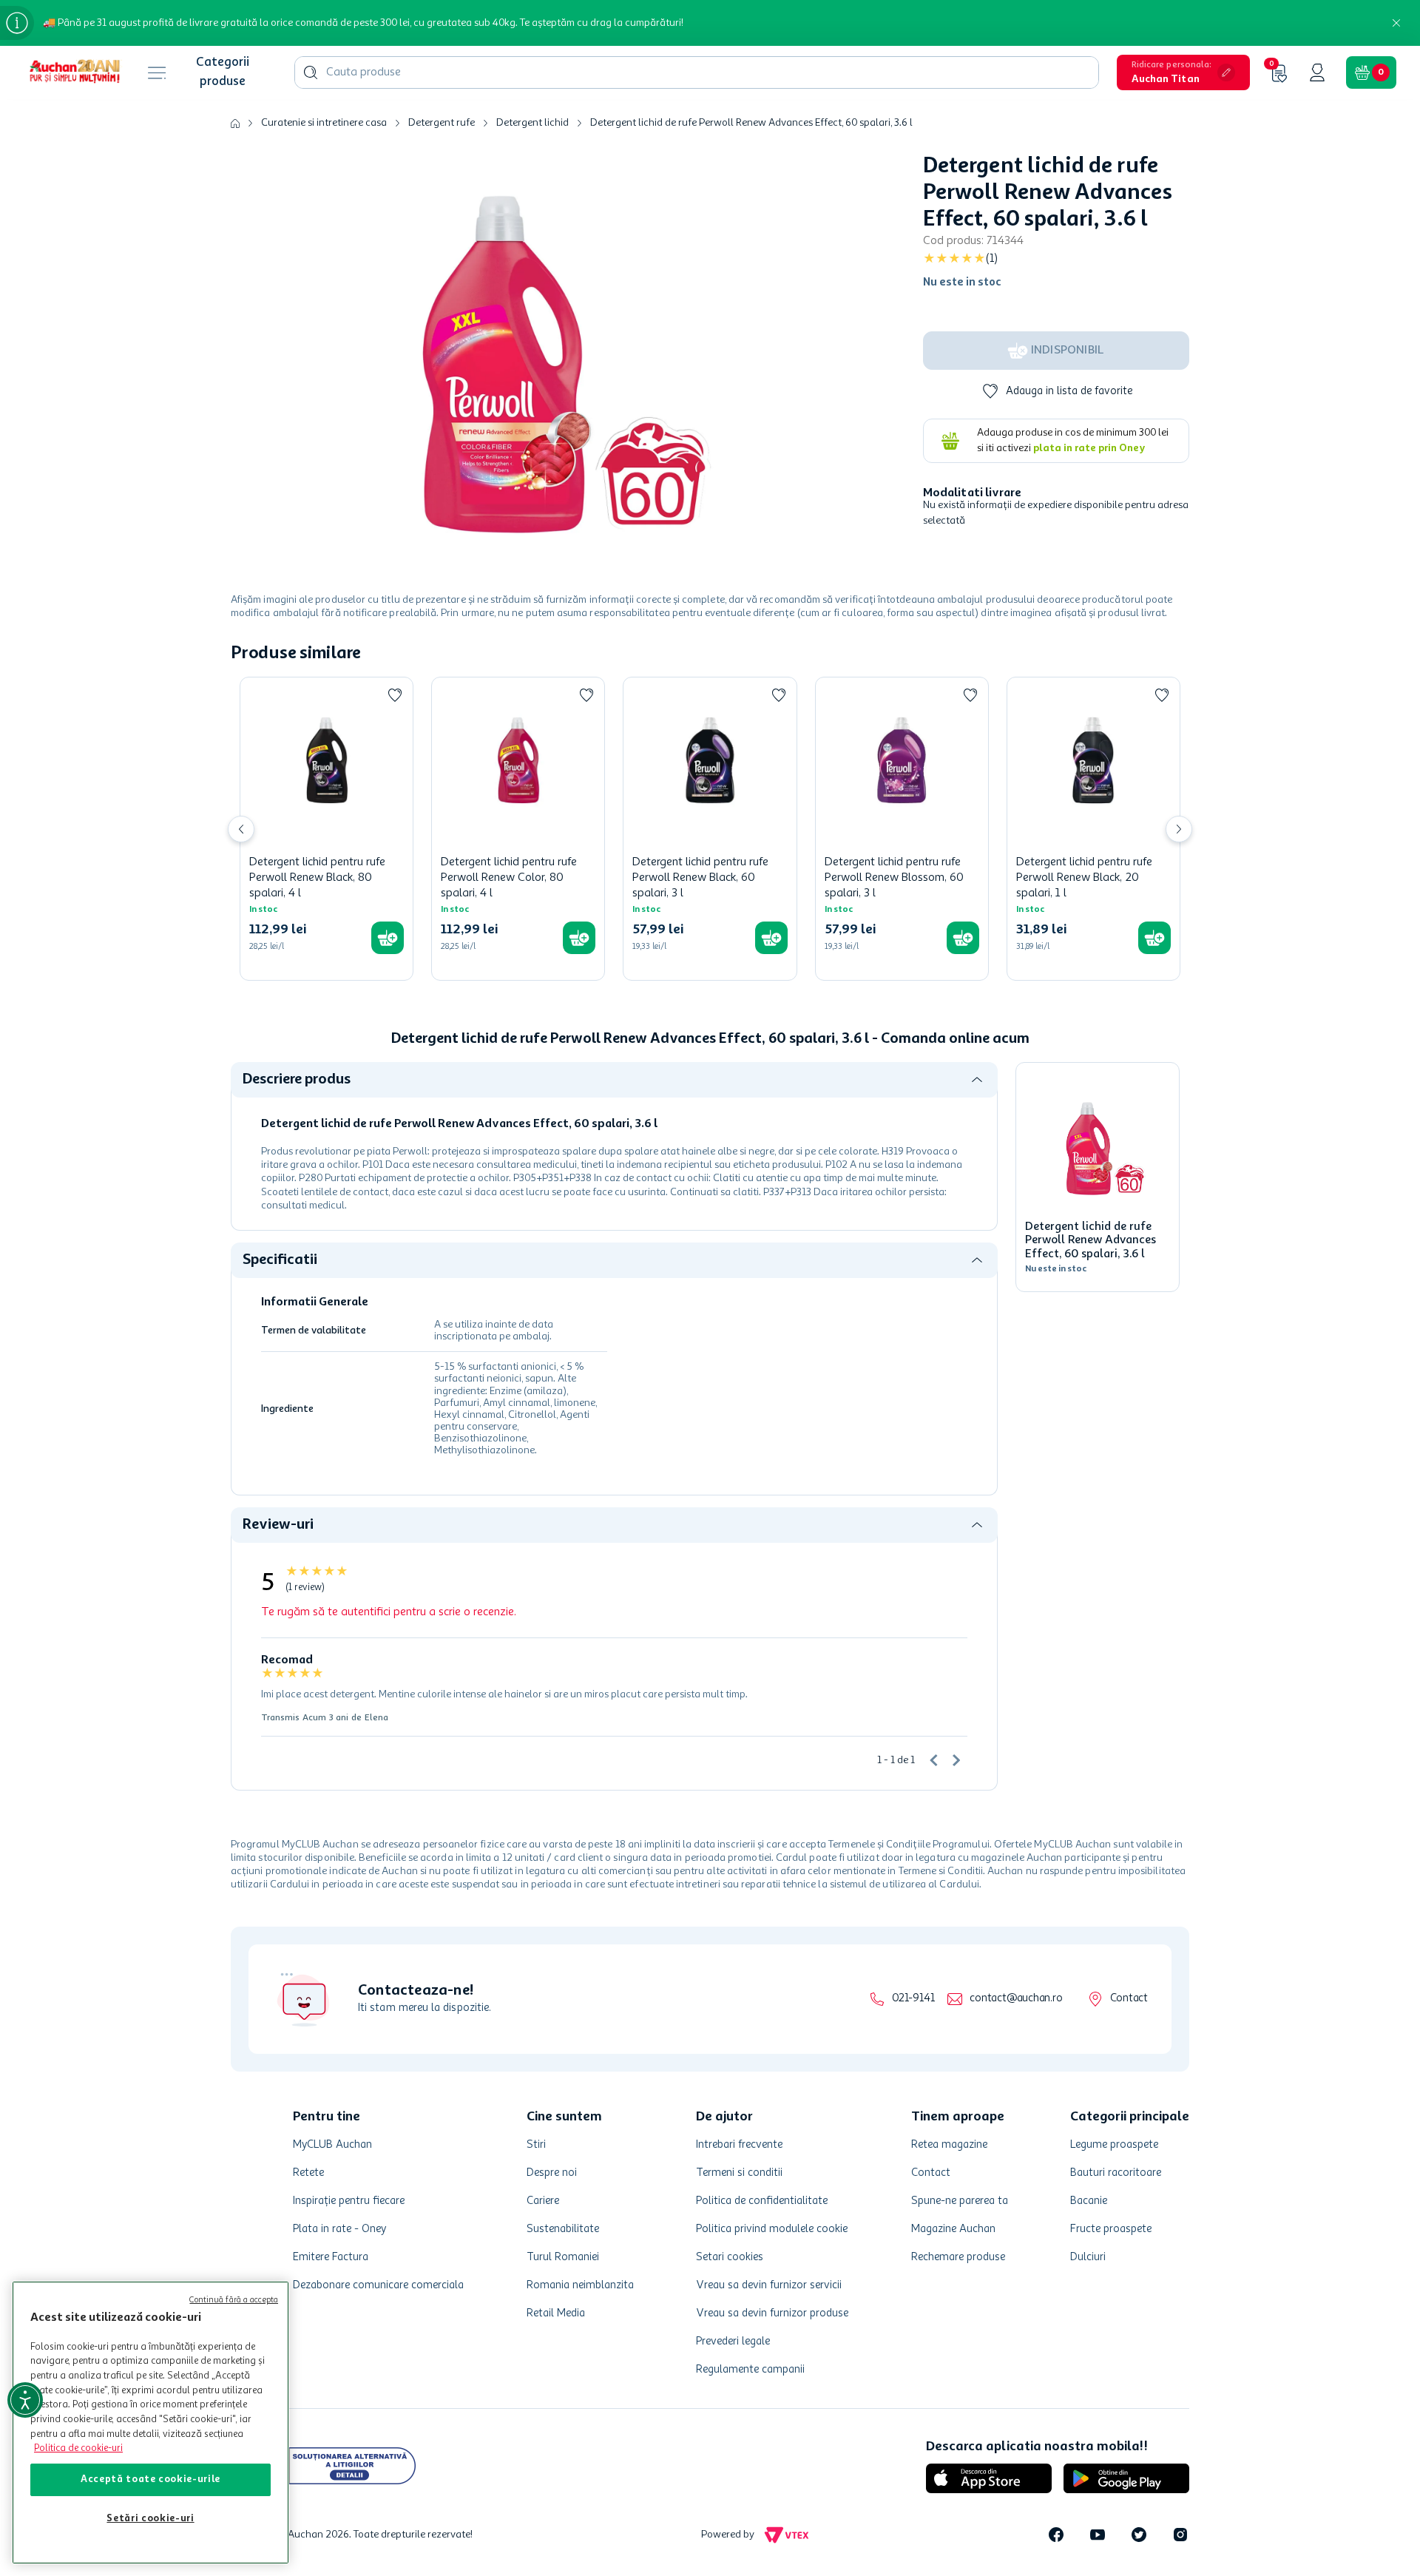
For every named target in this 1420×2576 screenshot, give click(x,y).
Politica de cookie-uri (78, 2448)
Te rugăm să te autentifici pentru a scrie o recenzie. (389, 1612)
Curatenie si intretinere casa (324, 123)
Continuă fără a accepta (234, 2301)
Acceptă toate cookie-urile (151, 2479)
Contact (1129, 1999)
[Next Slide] (1179, 829)
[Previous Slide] (241, 829)
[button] (1183, 72)
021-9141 (913, 1999)
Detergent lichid (532, 123)
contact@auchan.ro (1016, 1999)
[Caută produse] (311, 72)
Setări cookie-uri (150, 2519)
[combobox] (697, 72)
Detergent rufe (442, 123)
